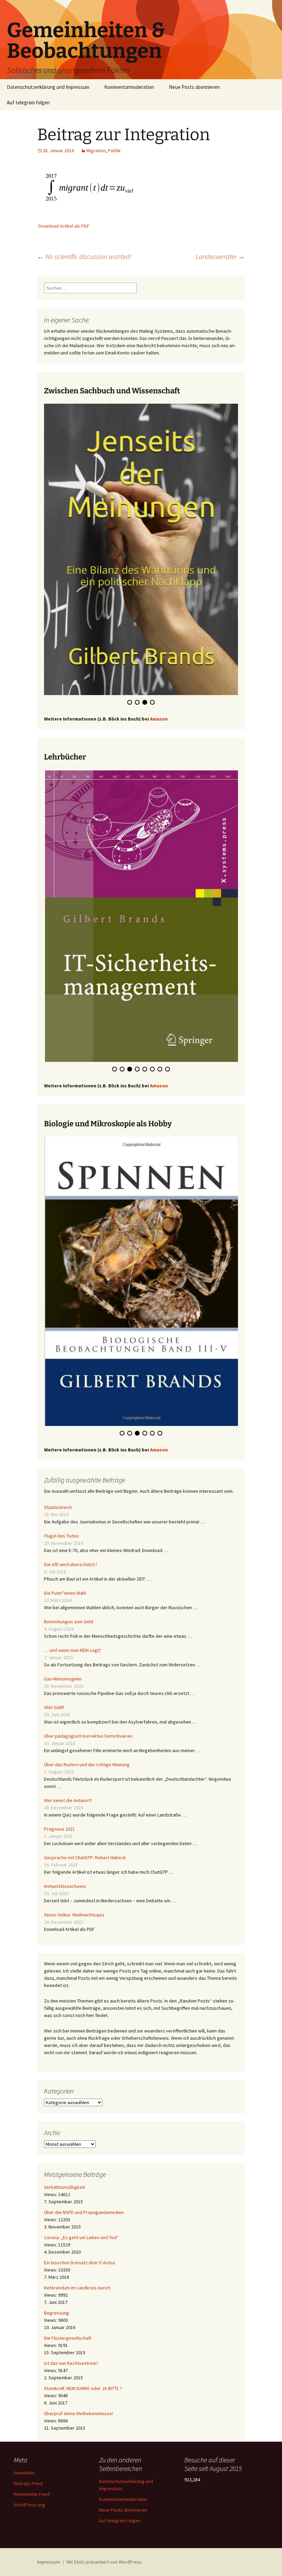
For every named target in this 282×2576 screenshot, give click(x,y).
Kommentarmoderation (129, 87)
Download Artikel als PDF (64, 226)
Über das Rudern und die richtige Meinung (87, 1765)
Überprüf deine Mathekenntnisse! (78, 2413)
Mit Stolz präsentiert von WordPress (104, 2562)
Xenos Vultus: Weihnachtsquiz (74, 1915)
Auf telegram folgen (28, 102)
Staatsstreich (58, 1507)
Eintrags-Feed (28, 2483)
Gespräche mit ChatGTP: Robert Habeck (85, 1858)
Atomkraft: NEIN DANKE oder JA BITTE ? (83, 2388)
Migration (96, 151)
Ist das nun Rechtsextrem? (71, 2363)
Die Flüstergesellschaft (68, 2338)
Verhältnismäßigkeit (64, 2187)
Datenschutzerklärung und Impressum (48, 87)
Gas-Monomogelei (63, 1679)
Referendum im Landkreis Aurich (77, 2288)
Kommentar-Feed (32, 2494)
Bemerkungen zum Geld (69, 1622)
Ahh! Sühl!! (54, 1707)
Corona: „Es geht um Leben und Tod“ (81, 2237)
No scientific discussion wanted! (84, 256)
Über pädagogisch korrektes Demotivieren (88, 1736)
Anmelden (24, 2473)
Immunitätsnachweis (65, 1886)
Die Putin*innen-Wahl (65, 1593)
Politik (114, 151)
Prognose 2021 (59, 1829)
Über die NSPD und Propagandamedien (84, 2212)
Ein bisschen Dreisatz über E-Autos (80, 2263)
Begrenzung (57, 2313)
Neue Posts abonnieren (194, 87)
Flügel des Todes (62, 1536)
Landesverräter (220, 256)
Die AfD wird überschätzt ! (70, 1564)
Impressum (49, 2562)
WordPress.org (29, 2505)
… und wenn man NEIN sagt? (73, 1650)
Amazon (159, 719)
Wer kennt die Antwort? (68, 1800)
